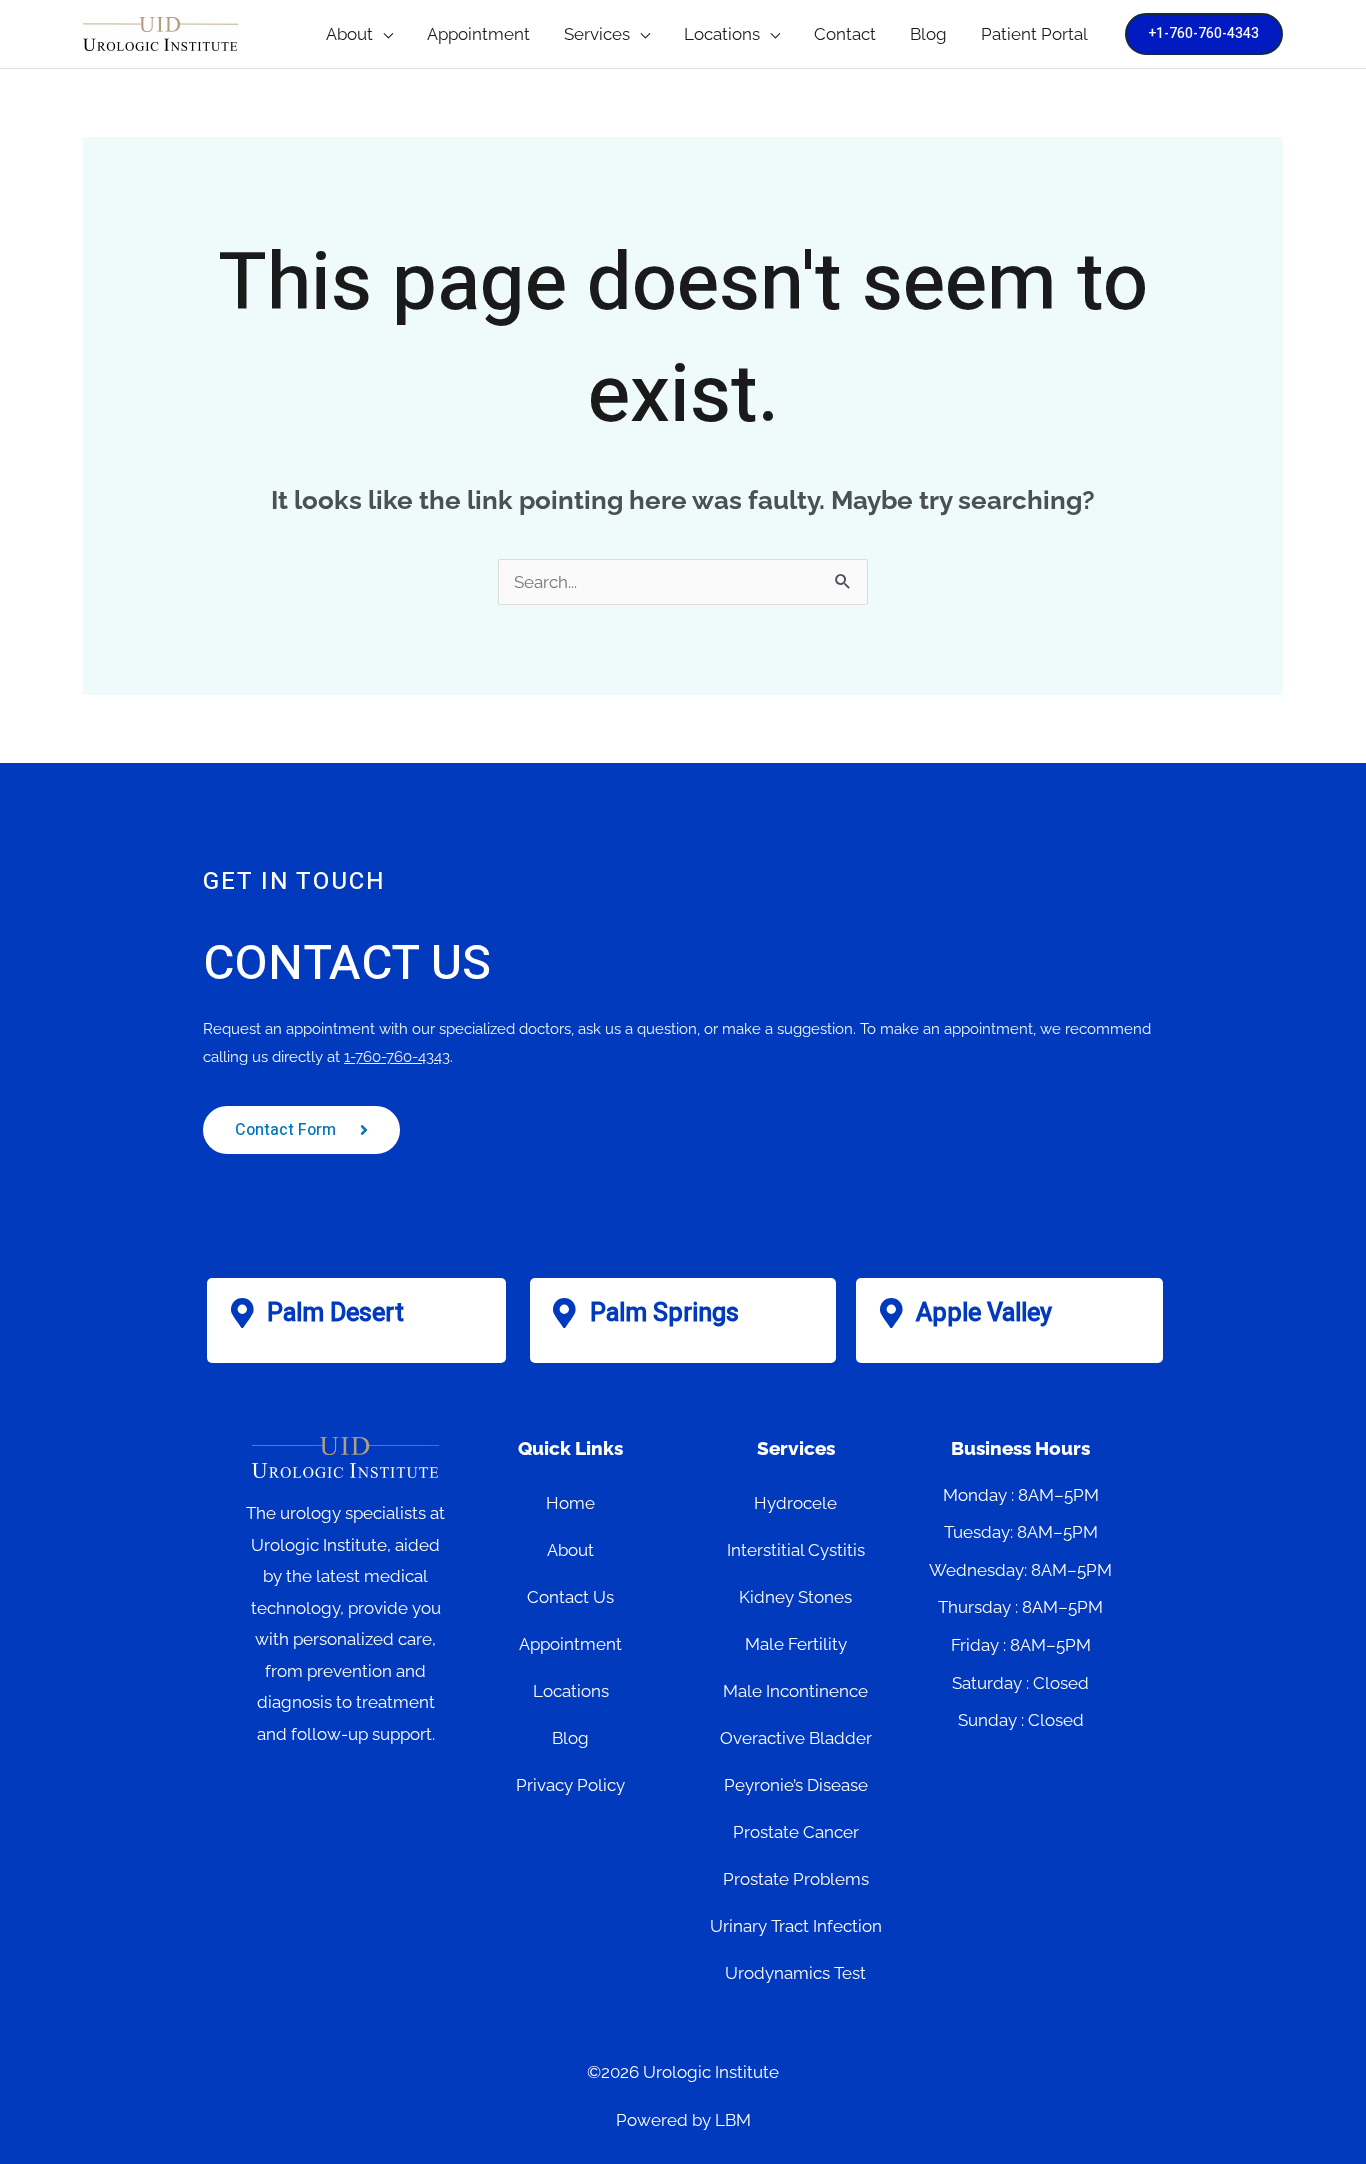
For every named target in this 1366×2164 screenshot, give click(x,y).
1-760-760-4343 (397, 1057)
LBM (733, 2120)
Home (570, 1503)
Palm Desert (335, 1313)
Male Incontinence (795, 1691)
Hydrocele (795, 1503)
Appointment (570, 1644)
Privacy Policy (570, 1785)
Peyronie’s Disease (796, 1785)
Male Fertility (796, 1644)
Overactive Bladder (796, 1738)
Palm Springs (664, 1313)
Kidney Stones (795, 1597)
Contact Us (570, 1597)
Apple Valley (984, 1313)
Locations (571, 1691)
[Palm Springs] (565, 1313)
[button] (383, 34)
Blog (570, 1738)
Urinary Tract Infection (796, 1926)
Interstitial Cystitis (796, 1550)
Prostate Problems (796, 1879)
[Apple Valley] (891, 1313)
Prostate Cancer (796, 1832)
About (570, 1550)
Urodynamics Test (795, 1973)
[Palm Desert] (242, 1313)
